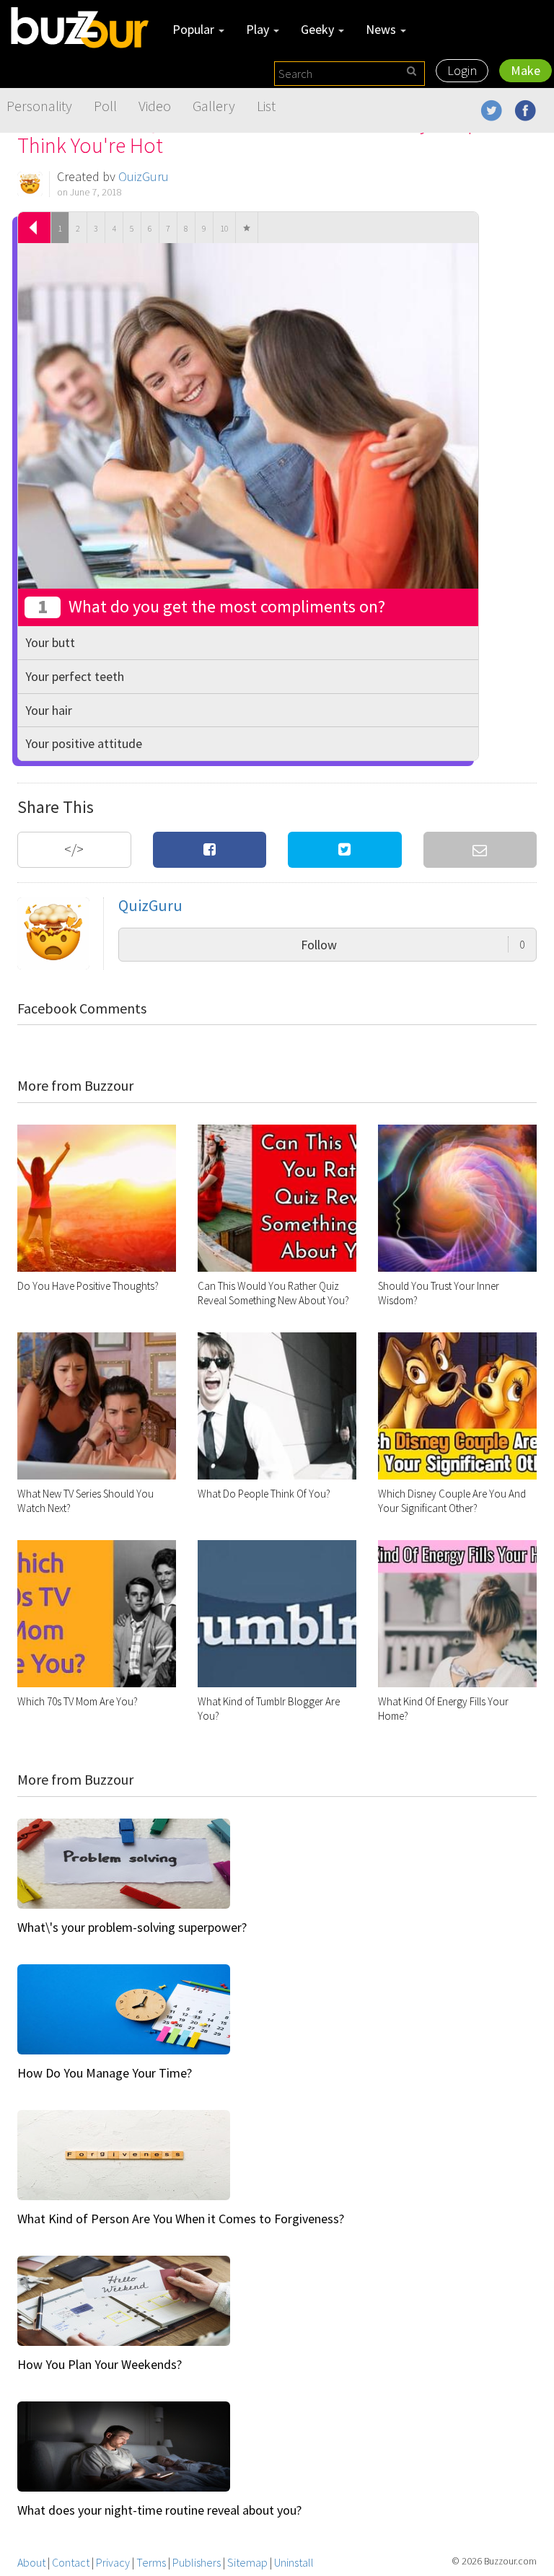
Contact (71, 2562)
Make (526, 70)
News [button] (382, 29)
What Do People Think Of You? (264, 1494)
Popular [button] (195, 29)
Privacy (113, 2562)
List (266, 106)
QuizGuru (144, 176)
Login (462, 70)
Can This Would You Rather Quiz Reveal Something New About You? (273, 1293)
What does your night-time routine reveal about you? (159, 2510)
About (31, 2562)
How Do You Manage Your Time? (105, 2073)
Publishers (197, 2562)
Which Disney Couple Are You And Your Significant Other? (452, 1501)
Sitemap (247, 2562)
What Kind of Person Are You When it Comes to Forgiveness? (181, 2219)
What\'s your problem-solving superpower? (132, 1927)
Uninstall (294, 2562)
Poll (105, 106)
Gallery (214, 106)
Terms (151, 2562)
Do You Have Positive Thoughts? (88, 1286)
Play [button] (259, 29)
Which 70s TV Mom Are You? (78, 1701)
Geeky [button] (319, 29)
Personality (39, 106)
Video (155, 106)
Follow (413, 945)
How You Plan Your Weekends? (100, 2364)
